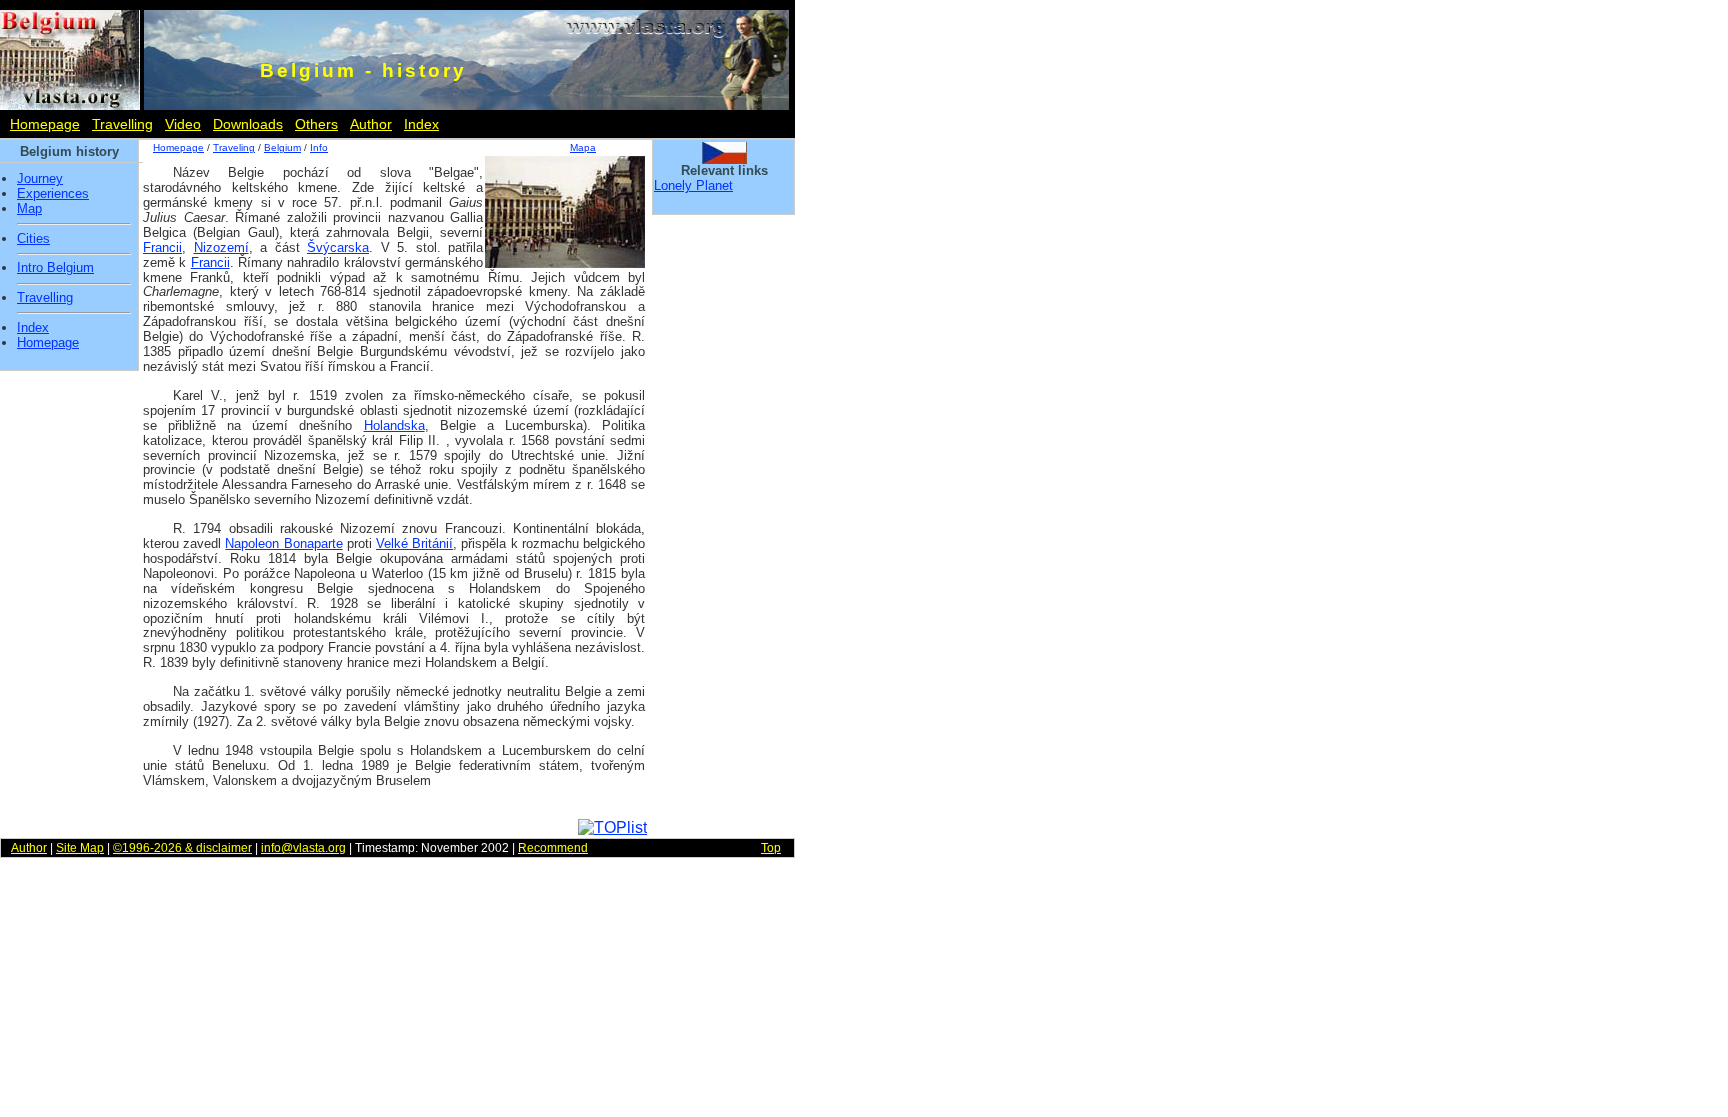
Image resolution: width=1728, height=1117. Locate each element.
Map (29, 209)
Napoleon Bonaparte (283, 543)
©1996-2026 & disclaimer (182, 848)
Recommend (553, 848)
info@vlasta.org (303, 848)
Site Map (80, 848)
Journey (40, 179)
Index (421, 124)
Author (371, 124)
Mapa (583, 147)
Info (319, 147)
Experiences (53, 194)
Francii (162, 247)
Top (771, 848)
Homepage (45, 124)
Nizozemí (221, 247)
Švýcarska (338, 247)
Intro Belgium (55, 268)
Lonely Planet (693, 185)
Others (316, 124)
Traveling (234, 147)
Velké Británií (414, 543)
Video (183, 124)
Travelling (122, 124)
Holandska (394, 425)
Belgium (282, 147)
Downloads (248, 124)
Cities (33, 239)
